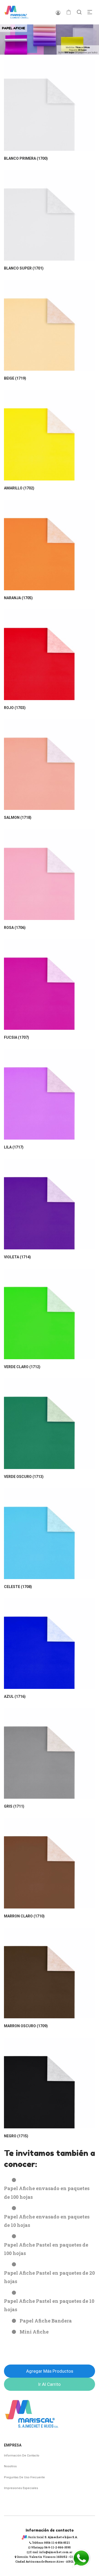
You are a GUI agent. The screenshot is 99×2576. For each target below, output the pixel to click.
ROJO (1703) (15, 708)
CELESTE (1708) (18, 1587)
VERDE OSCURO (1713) (24, 1477)
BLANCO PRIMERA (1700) (26, 158)
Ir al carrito (49, 2384)
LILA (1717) (14, 1147)
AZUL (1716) (15, 1696)
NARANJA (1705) (18, 598)
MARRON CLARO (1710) (24, 1916)
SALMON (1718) (18, 818)
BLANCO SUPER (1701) (24, 268)
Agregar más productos (50, 2371)
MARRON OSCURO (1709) (26, 2026)
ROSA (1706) (15, 928)
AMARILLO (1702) (19, 488)
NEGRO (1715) (16, 2136)
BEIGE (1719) (15, 378)
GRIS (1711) (14, 1806)
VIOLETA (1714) (17, 1257)
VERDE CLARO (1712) (22, 1367)
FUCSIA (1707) (16, 1037)
